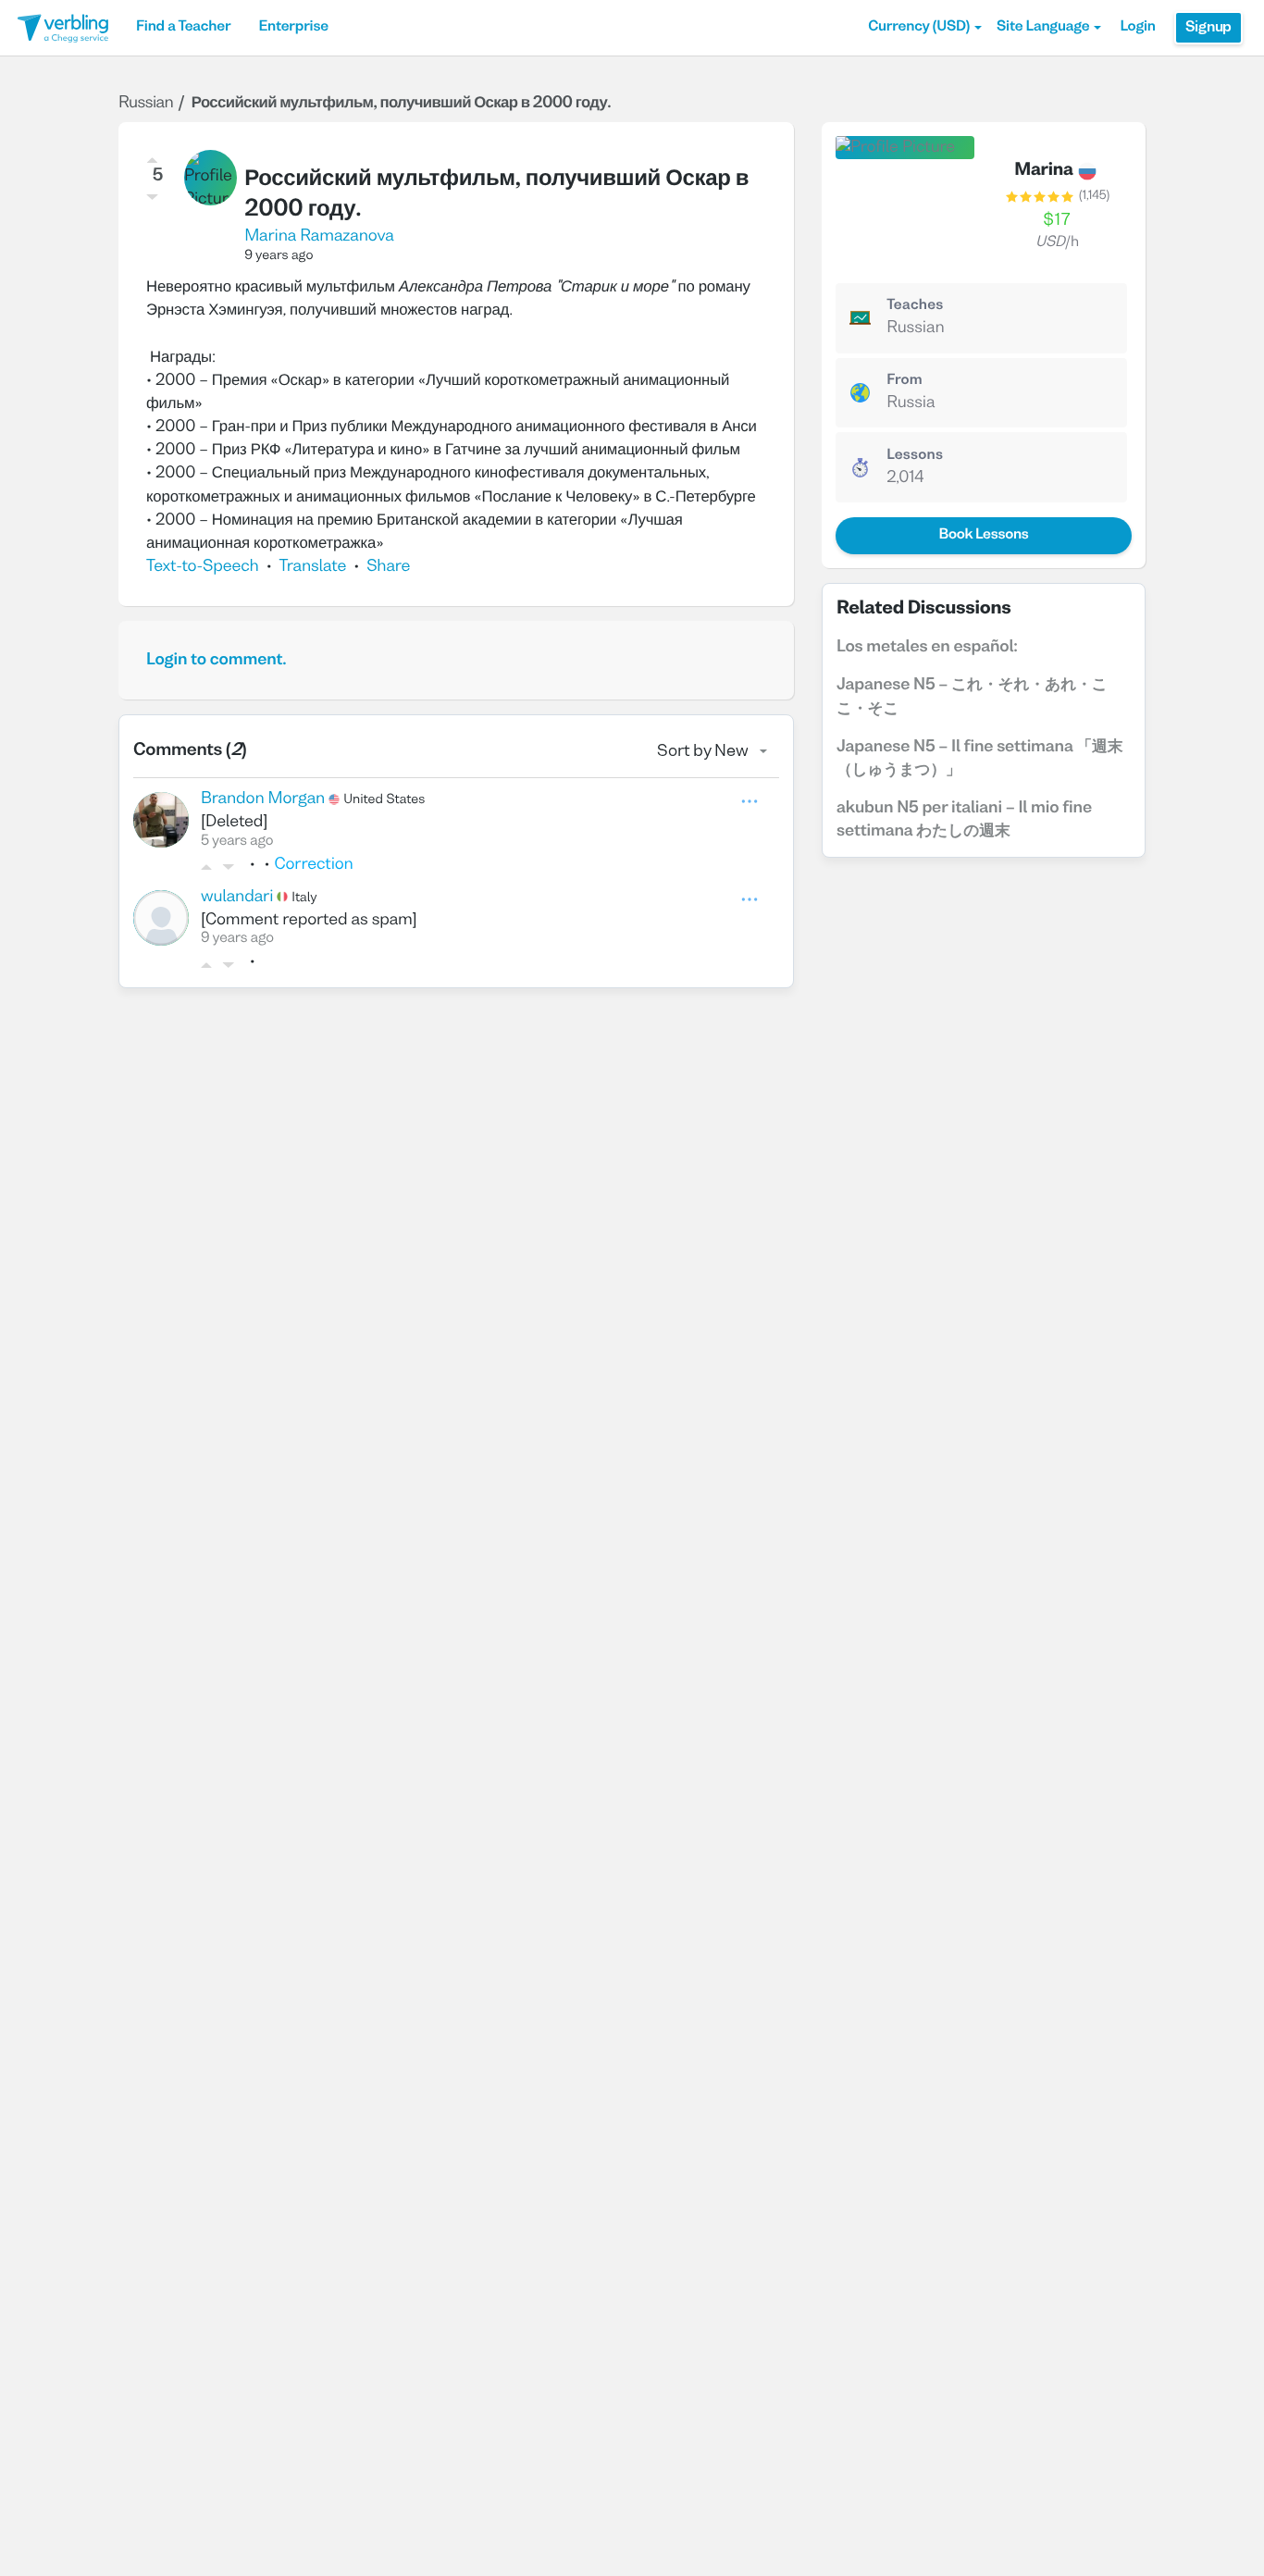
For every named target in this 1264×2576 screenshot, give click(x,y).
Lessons (915, 456)
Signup (1208, 28)
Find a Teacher (183, 28)
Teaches (915, 306)
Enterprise (293, 28)
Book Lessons (983, 536)
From (905, 381)
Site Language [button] (1043, 28)
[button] (925, 28)
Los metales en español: (927, 647)
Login (1137, 28)
